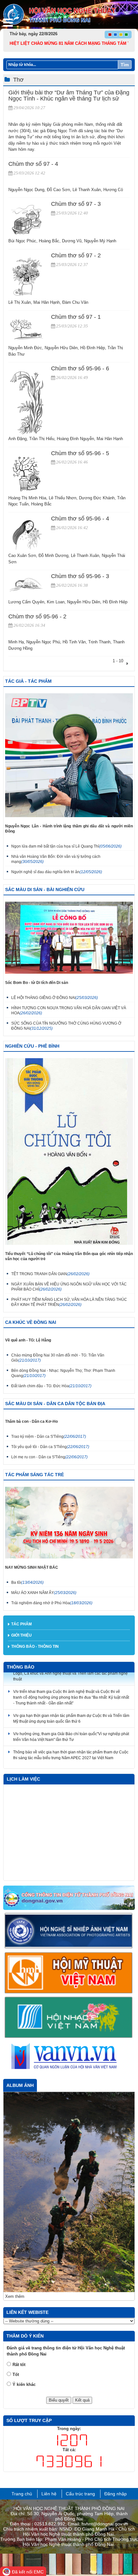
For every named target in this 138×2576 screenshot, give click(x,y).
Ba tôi (27, 1582)
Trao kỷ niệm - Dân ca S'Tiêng (49, 1437)
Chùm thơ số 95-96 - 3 (80, 576)
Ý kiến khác (24, 2271)
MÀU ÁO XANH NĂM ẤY (44, 1593)
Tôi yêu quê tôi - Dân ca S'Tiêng (50, 1447)
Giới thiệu (22, 1635)
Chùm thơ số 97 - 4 (33, 164)
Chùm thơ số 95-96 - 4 (80, 519)
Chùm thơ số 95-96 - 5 (80, 453)
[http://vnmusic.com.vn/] (69, 2017)
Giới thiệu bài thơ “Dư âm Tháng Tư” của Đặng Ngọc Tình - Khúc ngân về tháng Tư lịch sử (69, 96)
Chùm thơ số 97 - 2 (76, 255)
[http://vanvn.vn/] (69, 2057)
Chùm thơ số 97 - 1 (76, 317)
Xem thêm (15, 2183)
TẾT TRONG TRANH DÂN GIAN (50, 1274)
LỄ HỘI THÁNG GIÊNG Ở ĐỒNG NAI (55, 998)
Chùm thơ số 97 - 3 (76, 204)
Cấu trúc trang (80, 2380)
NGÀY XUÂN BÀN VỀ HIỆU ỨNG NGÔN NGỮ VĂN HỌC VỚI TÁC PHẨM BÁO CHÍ (69, 1287)
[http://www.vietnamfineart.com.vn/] (69, 1973)
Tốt (16, 2261)
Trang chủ (22, 2380)
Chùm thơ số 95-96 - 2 (37, 616)
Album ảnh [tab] (20, 2085)
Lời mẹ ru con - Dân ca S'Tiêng (49, 1457)
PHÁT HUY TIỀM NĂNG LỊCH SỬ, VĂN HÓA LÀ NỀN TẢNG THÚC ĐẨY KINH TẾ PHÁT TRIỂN (69, 1302)
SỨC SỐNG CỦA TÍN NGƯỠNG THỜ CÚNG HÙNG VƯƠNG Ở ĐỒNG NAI (66, 1026)
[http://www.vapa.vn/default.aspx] (69, 1931)
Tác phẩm (22, 1624)
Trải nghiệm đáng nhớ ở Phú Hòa (52, 1603)
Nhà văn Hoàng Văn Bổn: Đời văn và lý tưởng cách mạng (56, 859)
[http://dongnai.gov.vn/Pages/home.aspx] (69, 1898)
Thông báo (21, 1667)
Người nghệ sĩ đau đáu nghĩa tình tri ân (57, 872)
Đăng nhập (116, 2380)
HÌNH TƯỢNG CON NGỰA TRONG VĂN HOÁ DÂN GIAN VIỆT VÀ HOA (69, 1010)
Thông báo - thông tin (35, 1646)
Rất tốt (19, 2251)
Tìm (125, 65)
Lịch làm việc (23, 1779)
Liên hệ (49, 2380)
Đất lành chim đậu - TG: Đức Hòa (51, 1386)
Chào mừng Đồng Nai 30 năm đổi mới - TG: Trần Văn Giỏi (58, 1358)
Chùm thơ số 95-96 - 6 (80, 368)
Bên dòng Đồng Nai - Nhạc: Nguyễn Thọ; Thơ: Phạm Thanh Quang (63, 1373)
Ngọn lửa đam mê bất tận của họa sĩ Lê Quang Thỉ (66, 846)
